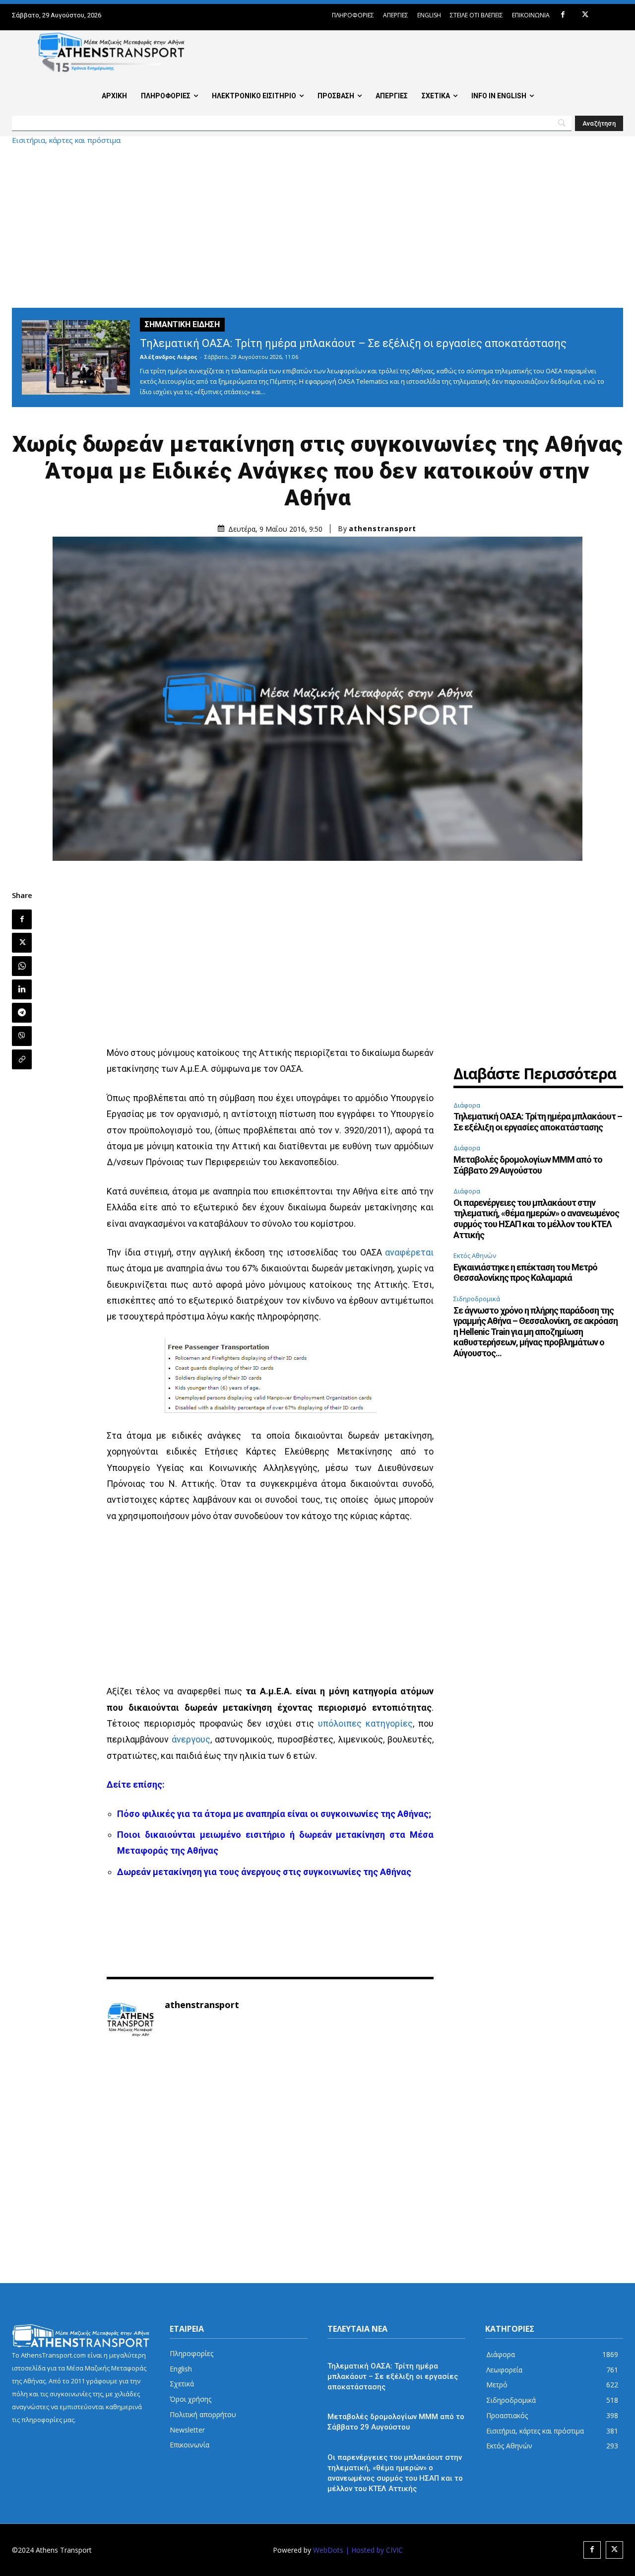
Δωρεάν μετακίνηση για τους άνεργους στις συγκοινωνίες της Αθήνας (264, 1872)
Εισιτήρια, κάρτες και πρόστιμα (66, 140)
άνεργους (191, 1739)
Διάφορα (467, 1105)
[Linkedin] (22, 989)
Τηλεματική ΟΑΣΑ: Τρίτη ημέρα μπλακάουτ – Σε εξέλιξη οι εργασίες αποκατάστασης (353, 343)
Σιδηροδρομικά (477, 1299)
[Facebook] (563, 15)
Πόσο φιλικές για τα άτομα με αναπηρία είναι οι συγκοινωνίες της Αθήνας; (274, 1814)
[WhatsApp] (22, 966)
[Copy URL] (22, 1059)
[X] (585, 15)
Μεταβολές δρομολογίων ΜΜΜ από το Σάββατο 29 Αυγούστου (528, 1165)
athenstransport (382, 529)
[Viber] (22, 1036)
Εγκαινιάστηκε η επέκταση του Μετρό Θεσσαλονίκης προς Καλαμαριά (525, 1273)
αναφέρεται (409, 1252)
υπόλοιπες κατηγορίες (365, 1723)
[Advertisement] (317, 226)
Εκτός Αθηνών (475, 1255)
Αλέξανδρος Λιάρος (169, 357)
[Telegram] (22, 1013)
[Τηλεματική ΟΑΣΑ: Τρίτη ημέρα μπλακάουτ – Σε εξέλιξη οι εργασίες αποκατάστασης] (76, 357)
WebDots (328, 2550)
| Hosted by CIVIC (374, 2550)
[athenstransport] (130, 2020)
